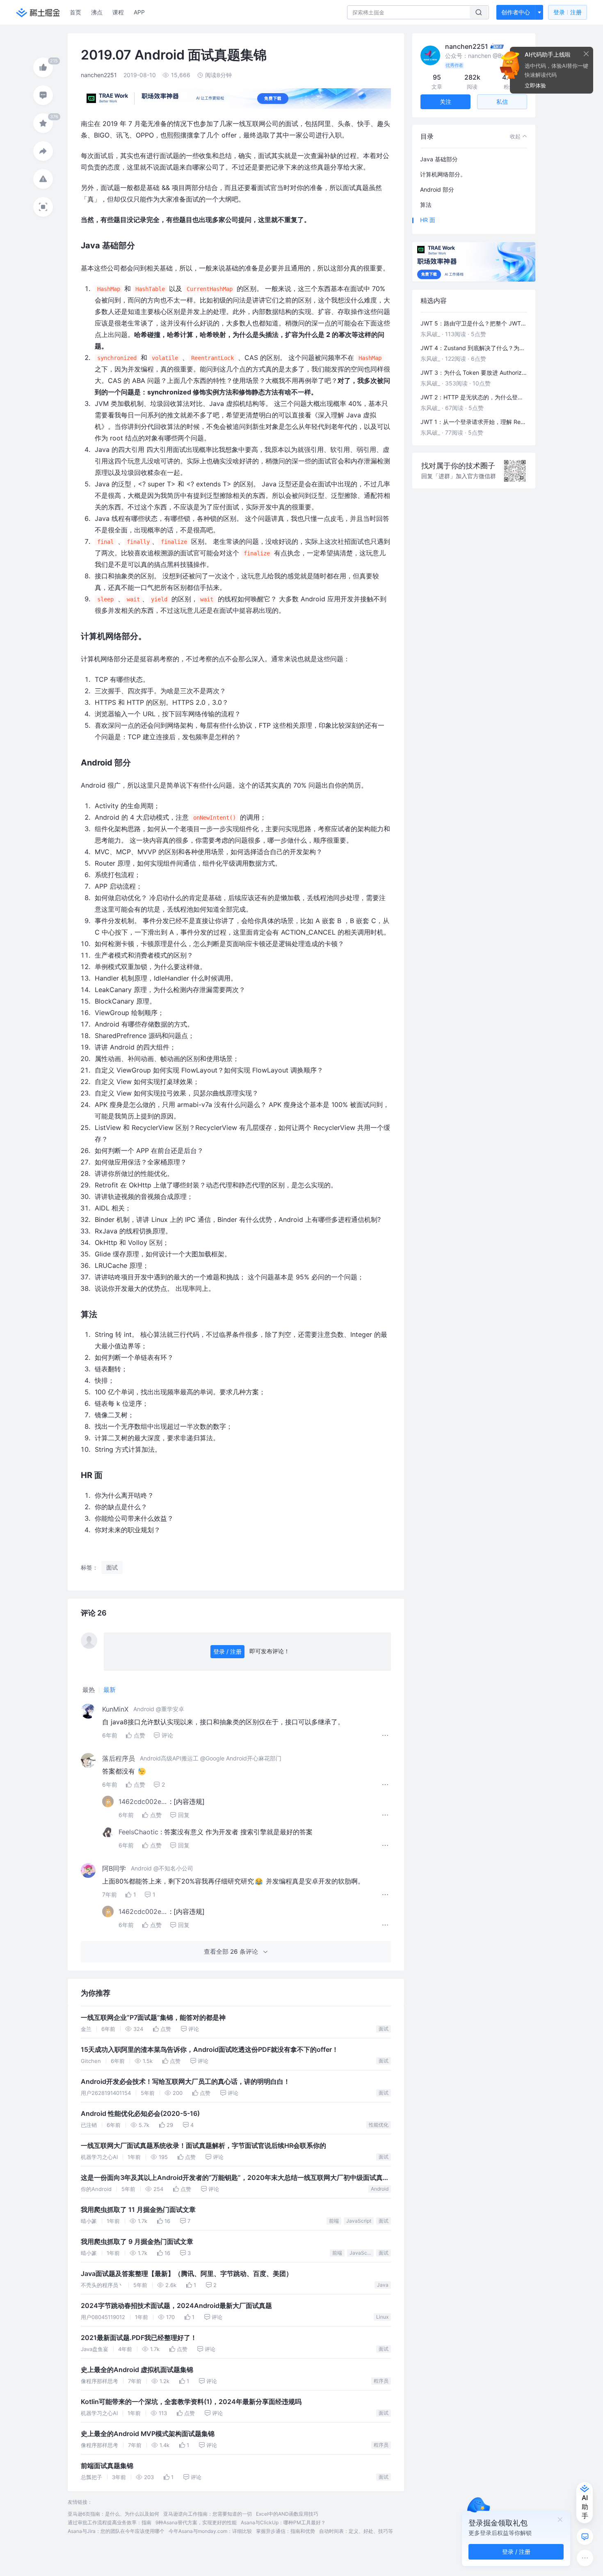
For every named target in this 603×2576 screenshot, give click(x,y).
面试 (384, 2029)
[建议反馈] (585, 2537)
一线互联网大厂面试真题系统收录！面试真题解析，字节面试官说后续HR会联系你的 (203, 2146)
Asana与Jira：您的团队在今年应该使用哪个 (116, 2531)
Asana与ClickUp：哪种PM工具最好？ (283, 2522)
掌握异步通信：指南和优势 (286, 2531)
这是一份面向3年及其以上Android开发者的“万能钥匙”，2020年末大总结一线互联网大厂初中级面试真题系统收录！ (235, 2179)
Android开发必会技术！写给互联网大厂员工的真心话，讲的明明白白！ (185, 2082)
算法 (426, 205)
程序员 (381, 2381)
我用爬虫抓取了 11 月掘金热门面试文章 (138, 2210)
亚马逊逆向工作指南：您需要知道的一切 (208, 2514)
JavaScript (359, 2221)
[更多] (585, 2558)
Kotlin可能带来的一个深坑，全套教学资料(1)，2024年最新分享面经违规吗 (191, 2402)
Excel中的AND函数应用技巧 (287, 2514)
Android (380, 2189)
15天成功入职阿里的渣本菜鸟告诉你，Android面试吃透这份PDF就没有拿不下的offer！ (210, 2050)
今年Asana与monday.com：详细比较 (210, 2531)
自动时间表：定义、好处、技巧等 (356, 2531)
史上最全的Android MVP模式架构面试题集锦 (148, 2434)
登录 (568, 12)
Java (383, 2285)
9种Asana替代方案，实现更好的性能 (196, 2522)
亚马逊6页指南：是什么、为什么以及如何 (113, 2514)
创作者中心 (516, 12)
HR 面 (428, 220)
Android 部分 (437, 189)
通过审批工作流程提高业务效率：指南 (110, 2522)
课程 (118, 12)
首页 (75, 12)
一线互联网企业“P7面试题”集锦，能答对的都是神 (153, 2018)
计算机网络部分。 (443, 174)
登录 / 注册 (227, 1651)
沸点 (97, 12)
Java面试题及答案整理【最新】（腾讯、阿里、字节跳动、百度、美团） (187, 2274)
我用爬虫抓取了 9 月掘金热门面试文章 (137, 2242)
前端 (334, 2221)
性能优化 (379, 2125)
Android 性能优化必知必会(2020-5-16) (140, 2114)
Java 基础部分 (439, 159)
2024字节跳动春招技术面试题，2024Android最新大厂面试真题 (176, 2306)
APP (139, 12)
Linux (382, 2317)
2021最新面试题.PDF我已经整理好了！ (139, 2338)
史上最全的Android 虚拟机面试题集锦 (137, 2370)
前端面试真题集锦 (107, 2466)
